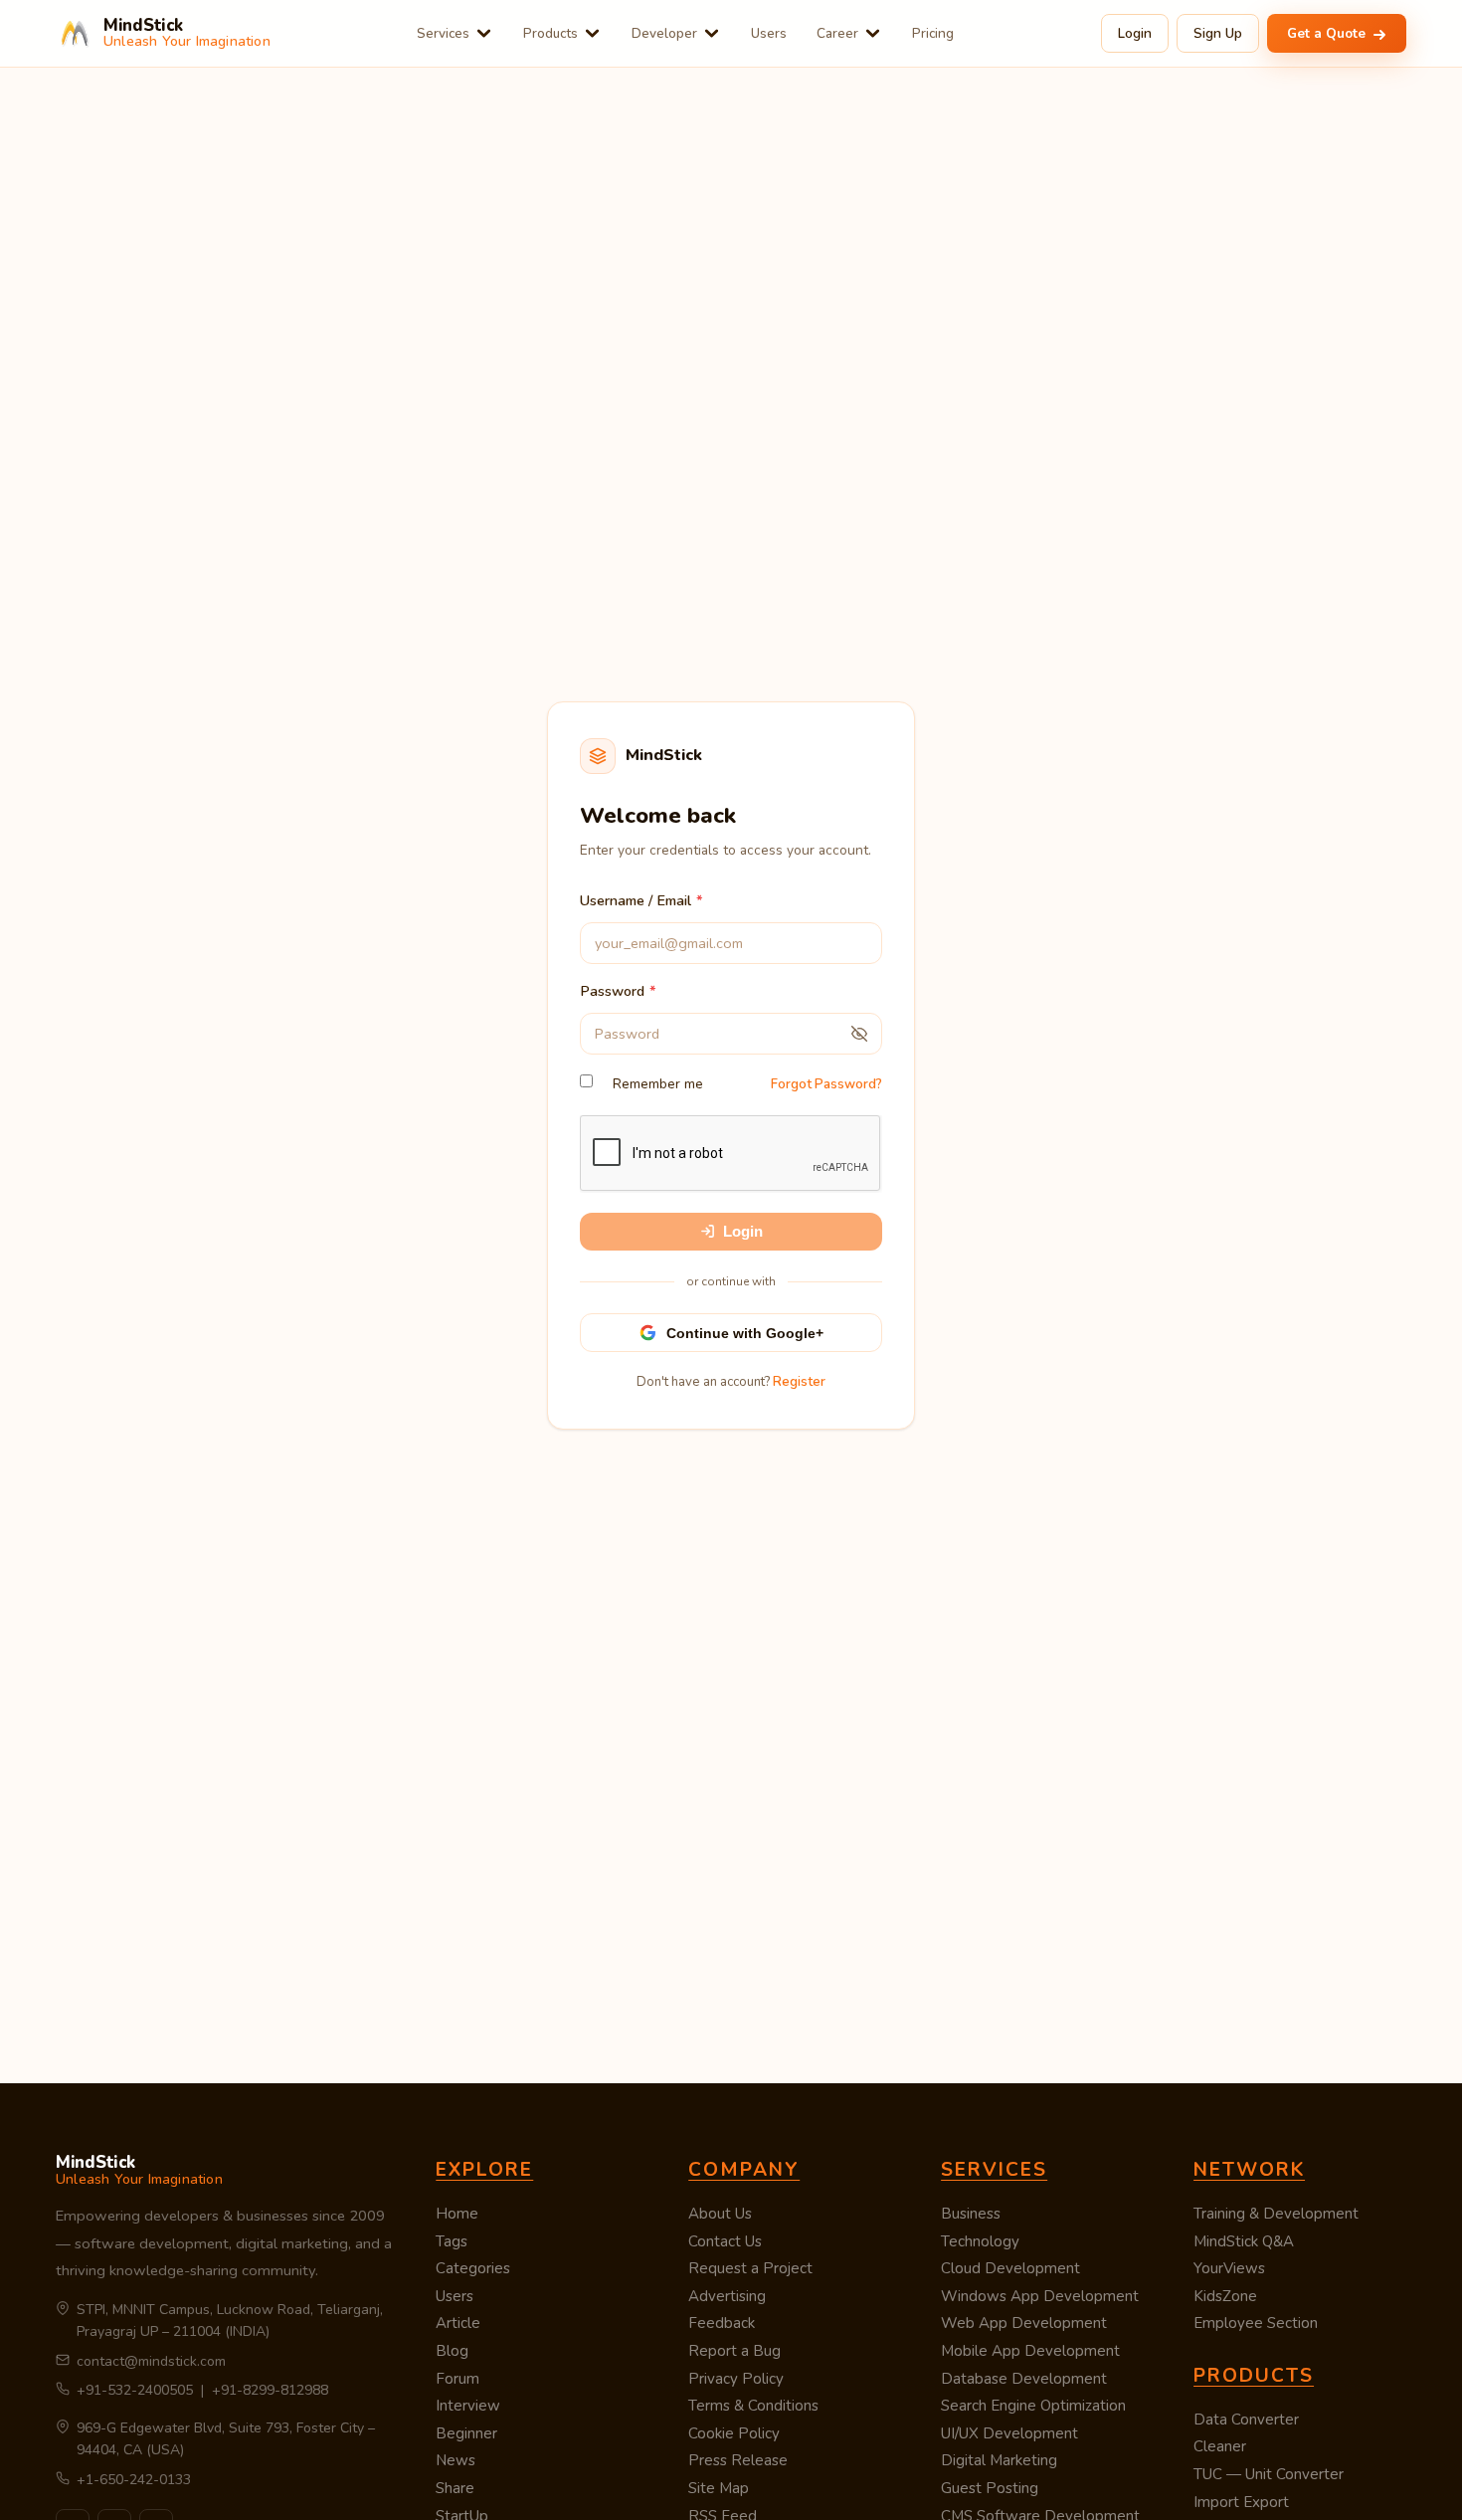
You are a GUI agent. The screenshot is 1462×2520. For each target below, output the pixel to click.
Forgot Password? (826, 1084)
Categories (473, 2268)
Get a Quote (1328, 33)
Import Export (1241, 2502)
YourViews (1229, 2268)
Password (612, 991)
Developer (664, 33)
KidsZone (1225, 2296)
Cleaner (1220, 2446)
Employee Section (1256, 2323)
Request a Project (750, 2268)
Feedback (722, 2323)
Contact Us (725, 2241)
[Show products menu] (592, 33)
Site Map (719, 2488)
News (456, 2460)
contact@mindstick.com (151, 2361)
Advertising (727, 2296)
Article (458, 2323)
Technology (980, 2241)
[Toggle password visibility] (859, 1034)
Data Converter (1246, 2420)
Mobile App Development (1030, 2351)
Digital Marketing (999, 2460)
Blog (452, 2351)
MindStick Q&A (1244, 2241)
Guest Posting (990, 2488)
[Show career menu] (873, 33)
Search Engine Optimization (1033, 2406)
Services (443, 33)
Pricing (933, 33)
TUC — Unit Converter (1269, 2474)
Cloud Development (1010, 2268)
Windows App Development (1040, 2296)
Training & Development (1276, 2214)
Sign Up (1218, 33)
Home (457, 2214)
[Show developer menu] (712, 33)
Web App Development (1024, 2323)
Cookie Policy (734, 2433)
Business (971, 2214)
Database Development (1024, 2379)
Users (769, 33)
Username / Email (636, 900)
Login (1135, 33)
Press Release (738, 2460)
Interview (468, 2406)
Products (550, 33)
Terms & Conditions (753, 2406)
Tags (452, 2241)
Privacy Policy (736, 2379)
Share (455, 2488)
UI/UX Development (1009, 2433)
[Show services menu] (484, 33)
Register (799, 1382)
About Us (720, 2214)
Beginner (466, 2433)
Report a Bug (734, 2351)
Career (837, 33)
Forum (457, 2379)
